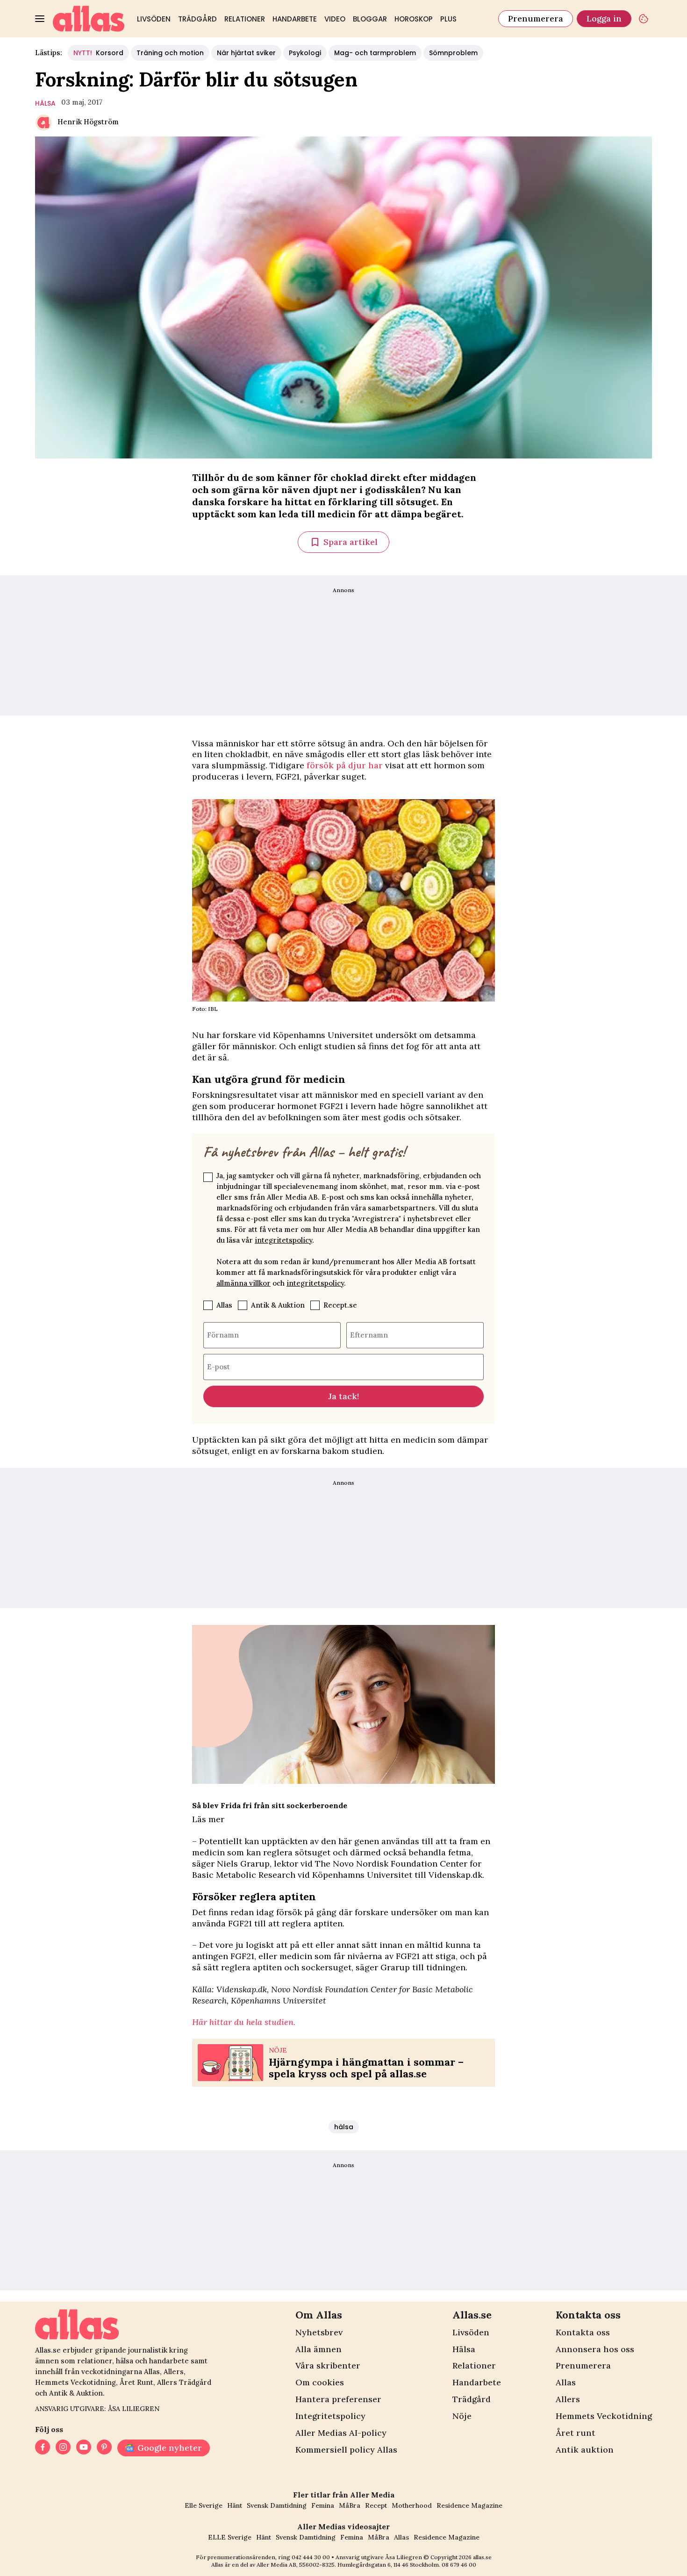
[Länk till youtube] (84, 2448)
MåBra (350, 2505)
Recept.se (340, 1305)
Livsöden (154, 19)
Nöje (462, 2416)
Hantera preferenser (338, 2399)
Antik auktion (585, 2450)
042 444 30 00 (311, 2557)
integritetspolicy (283, 1240)
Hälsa (464, 2349)
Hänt (235, 2505)
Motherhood (412, 2505)
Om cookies (320, 2382)
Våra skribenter (328, 2365)
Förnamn (223, 1335)
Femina (323, 2505)
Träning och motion (170, 53)
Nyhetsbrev (319, 2332)
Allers (568, 2399)
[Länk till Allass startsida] (89, 19)
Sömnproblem (453, 53)
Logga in (604, 18)
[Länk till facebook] (43, 2448)
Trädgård (197, 19)
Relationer (245, 19)
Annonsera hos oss (595, 2349)
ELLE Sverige (230, 2537)
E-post (218, 1366)
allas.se (482, 2557)
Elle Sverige (204, 2505)
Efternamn (369, 1335)
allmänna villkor (243, 1283)
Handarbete (295, 19)
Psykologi (305, 53)
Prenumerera (536, 18)
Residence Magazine (469, 2505)
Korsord (98, 53)
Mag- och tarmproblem (375, 53)
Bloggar (370, 19)
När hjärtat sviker (246, 53)
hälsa (45, 103)
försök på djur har (345, 765)
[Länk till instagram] (63, 2448)
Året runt (576, 2433)
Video (335, 19)
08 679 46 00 (459, 2565)
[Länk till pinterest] (104, 2448)
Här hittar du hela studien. (244, 2022)
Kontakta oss (583, 2332)
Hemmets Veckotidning (604, 2416)
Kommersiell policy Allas (346, 2450)
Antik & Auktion (278, 1305)
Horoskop (414, 19)
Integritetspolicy (330, 2416)
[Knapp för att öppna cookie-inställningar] (644, 19)
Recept (376, 2505)
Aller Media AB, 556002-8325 (296, 2565)
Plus (448, 19)
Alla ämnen (318, 2349)
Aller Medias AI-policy (341, 2433)
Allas (224, 1305)
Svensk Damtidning (277, 2505)
